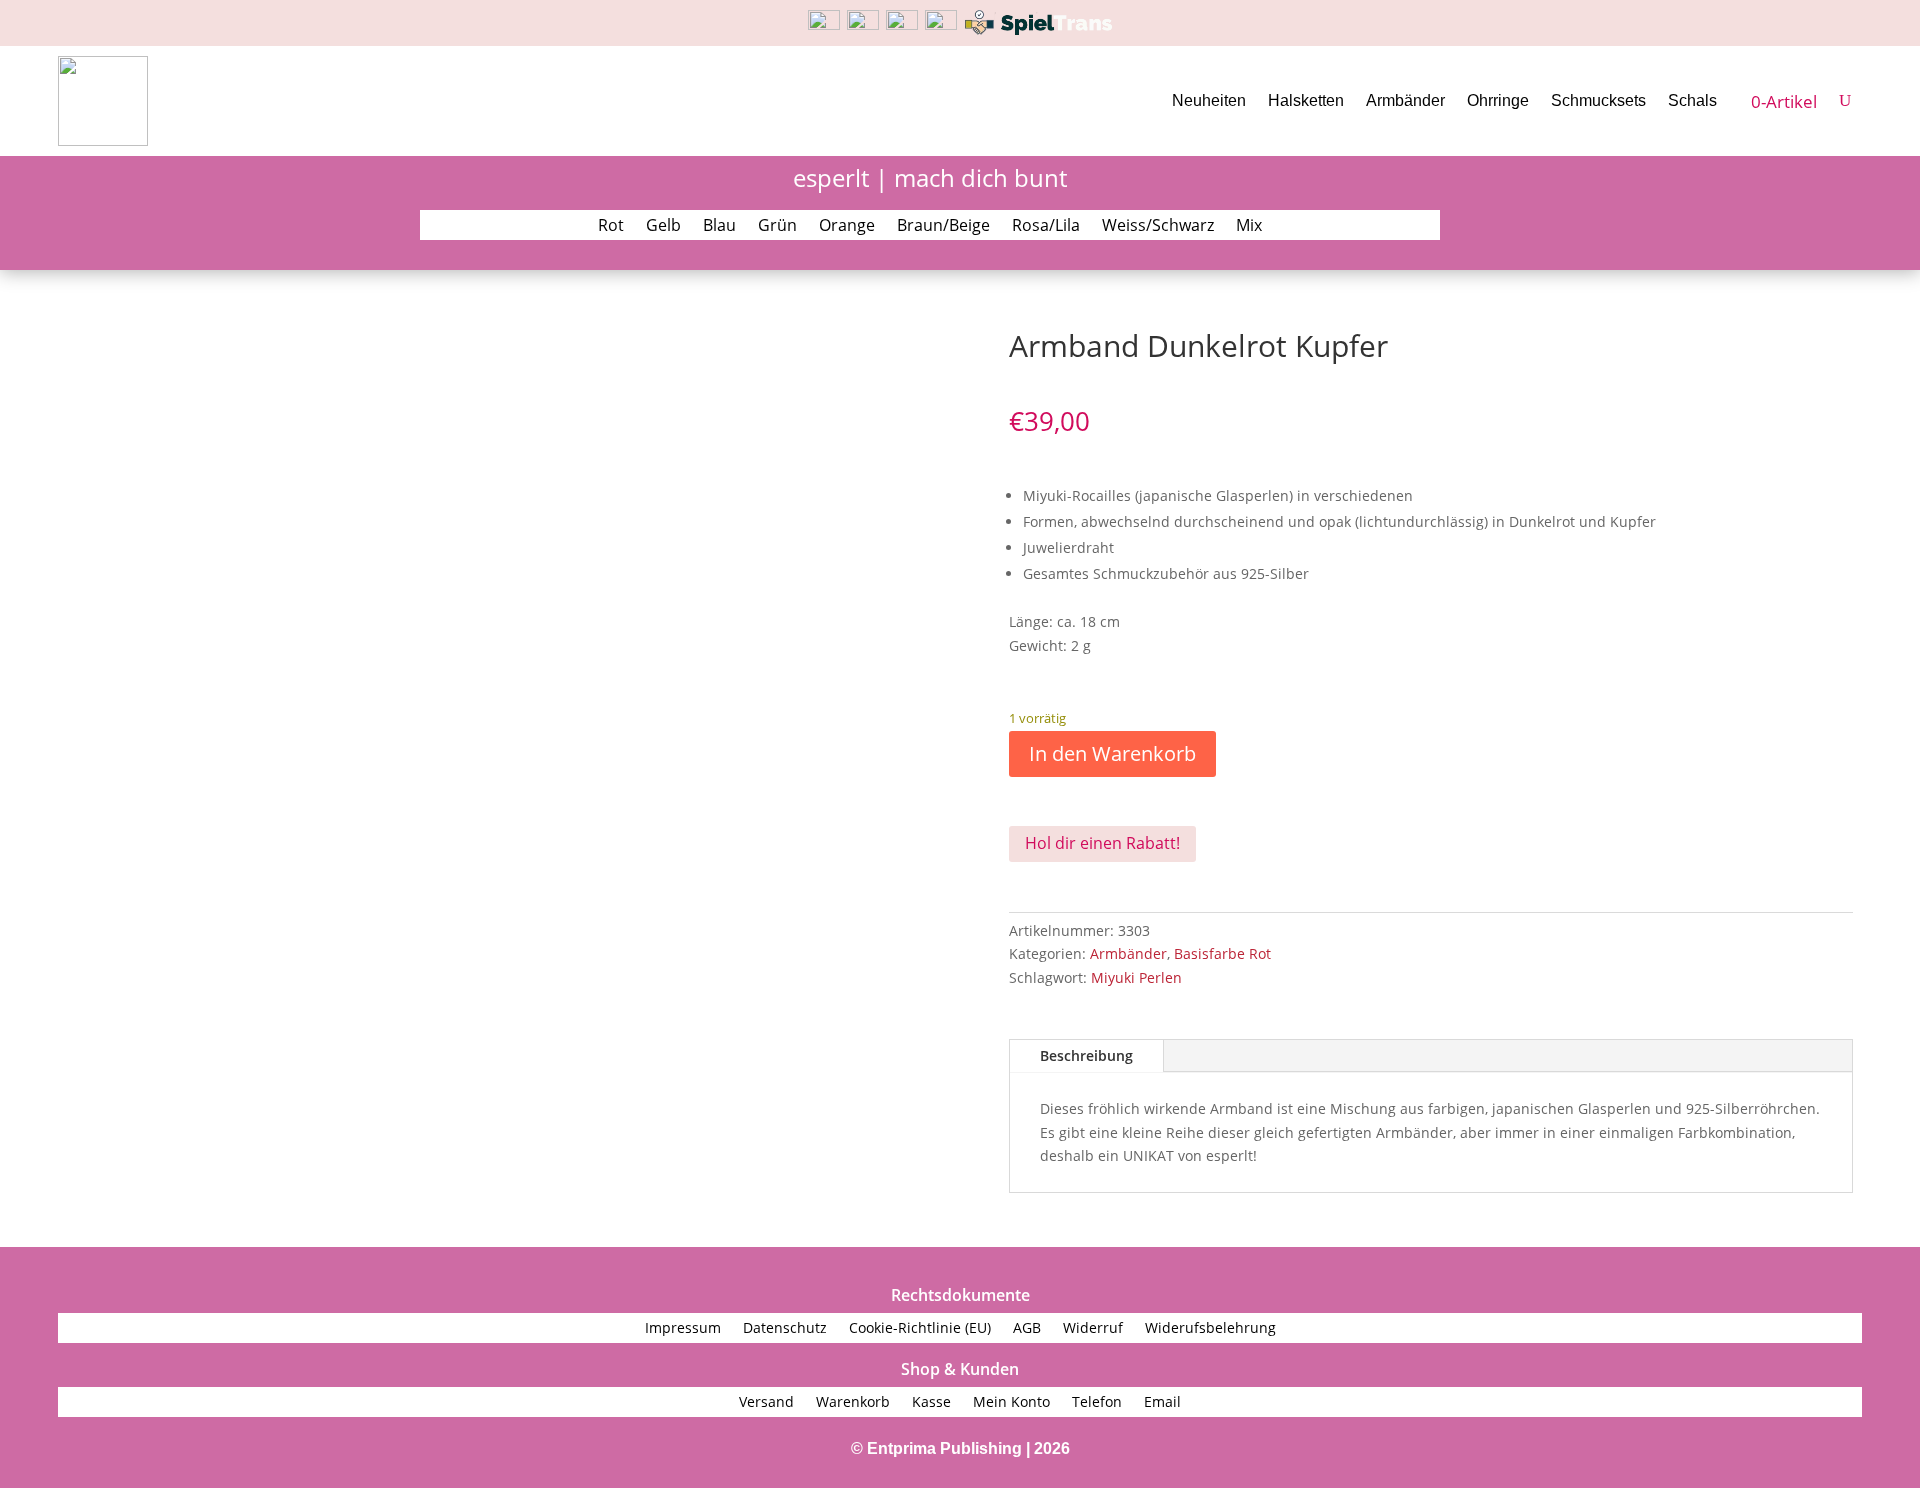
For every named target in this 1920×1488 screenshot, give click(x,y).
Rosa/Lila (1046, 227)
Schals (1692, 100)
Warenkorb (853, 1403)
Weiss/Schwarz (1158, 227)
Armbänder (1405, 100)
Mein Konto (1011, 1403)
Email (1162, 1403)
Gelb (663, 227)
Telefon (1097, 1403)
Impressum (683, 1329)
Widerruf (1093, 1329)
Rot (611, 227)
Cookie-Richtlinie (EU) (920, 1329)
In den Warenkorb (1112, 753)
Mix (1249, 227)
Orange (847, 227)
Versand (766, 1403)
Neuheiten (1209, 100)
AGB (1027, 1329)
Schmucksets (1598, 100)
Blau (719, 227)
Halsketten (1306, 100)
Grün (777, 227)
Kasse (931, 1403)
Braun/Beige (943, 227)
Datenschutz (785, 1329)
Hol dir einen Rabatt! (1102, 843)
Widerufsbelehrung (1210, 1329)
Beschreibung (1086, 1055)
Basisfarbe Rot (1222, 953)
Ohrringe (1498, 100)
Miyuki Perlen (1136, 977)
